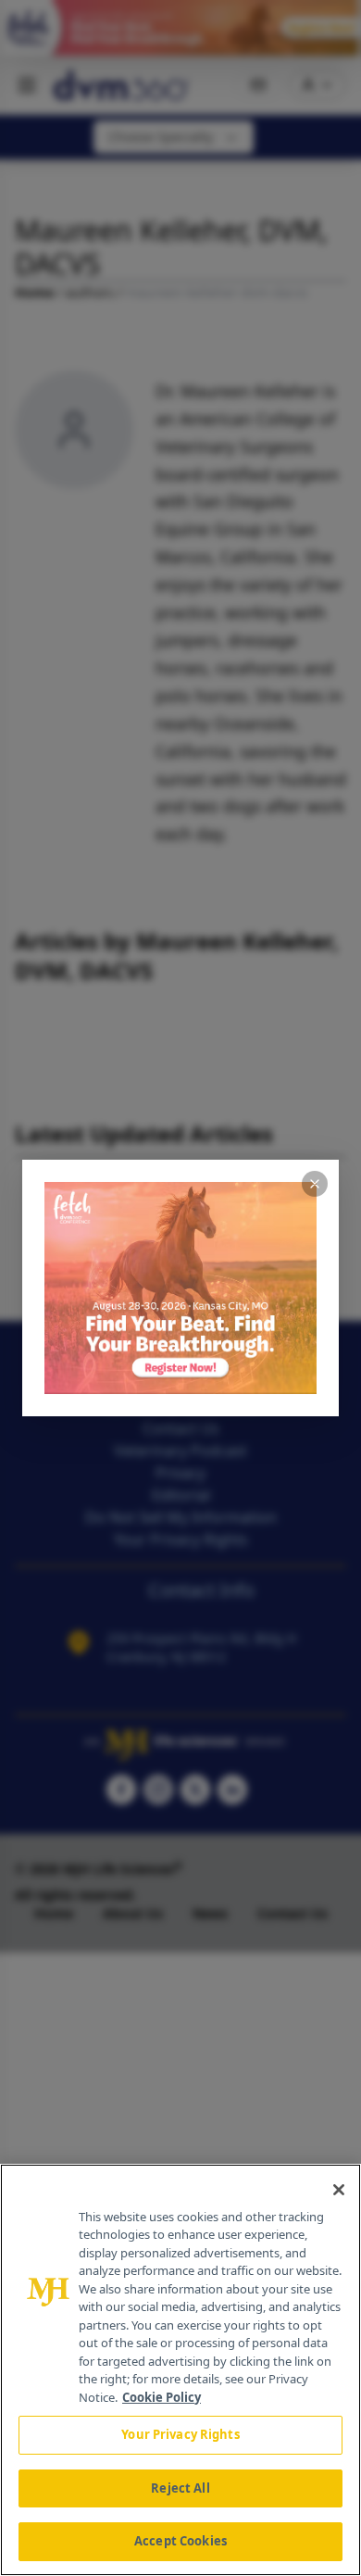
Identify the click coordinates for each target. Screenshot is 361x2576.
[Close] (339, 2190)
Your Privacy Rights (180, 2434)
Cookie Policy (162, 2397)
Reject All (180, 2488)
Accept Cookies (180, 2541)
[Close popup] (315, 1184)
